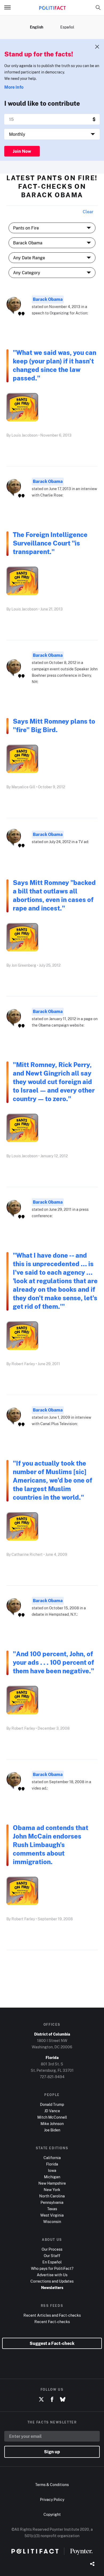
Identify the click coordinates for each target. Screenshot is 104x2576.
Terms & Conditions (52, 2485)
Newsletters (52, 2288)
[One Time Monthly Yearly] (52, 134)
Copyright (52, 2514)
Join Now (22, 151)
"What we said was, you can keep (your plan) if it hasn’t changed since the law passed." (55, 365)
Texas (52, 2209)
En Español (52, 2262)
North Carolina (52, 2196)
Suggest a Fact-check (52, 2343)
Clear (88, 212)
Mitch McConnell (52, 2117)
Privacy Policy (52, 2499)
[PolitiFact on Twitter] (41, 2399)
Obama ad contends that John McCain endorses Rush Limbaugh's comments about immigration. (51, 1845)
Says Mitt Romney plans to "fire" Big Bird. (54, 725)
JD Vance (52, 2111)
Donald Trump (52, 2104)
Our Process (52, 2249)
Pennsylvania (52, 2202)
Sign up (52, 2452)
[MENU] (10, 7)
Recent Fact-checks (52, 2322)
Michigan (52, 2177)
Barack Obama (48, 299)
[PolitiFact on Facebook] (52, 2399)
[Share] (92, 2564)
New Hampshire (52, 2183)
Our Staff (52, 2256)
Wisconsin (52, 2222)
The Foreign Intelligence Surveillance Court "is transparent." (50, 543)
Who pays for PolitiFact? (52, 2268)
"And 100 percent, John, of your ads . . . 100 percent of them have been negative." (55, 1662)
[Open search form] (98, 7)
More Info (14, 87)
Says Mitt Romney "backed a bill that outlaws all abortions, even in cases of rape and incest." (54, 895)
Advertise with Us (52, 2275)
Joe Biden (52, 2130)
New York (52, 2190)
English (37, 27)
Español (67, 27)
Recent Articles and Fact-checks (52, 2315)
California (52, 2158)
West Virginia (52, 2215)
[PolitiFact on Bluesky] (63, 2399)
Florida (52, 2164)
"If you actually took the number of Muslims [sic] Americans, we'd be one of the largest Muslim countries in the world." (53, 1480)
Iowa (52, 2170)
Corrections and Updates (52, 2281)
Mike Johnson (52, 2124)
